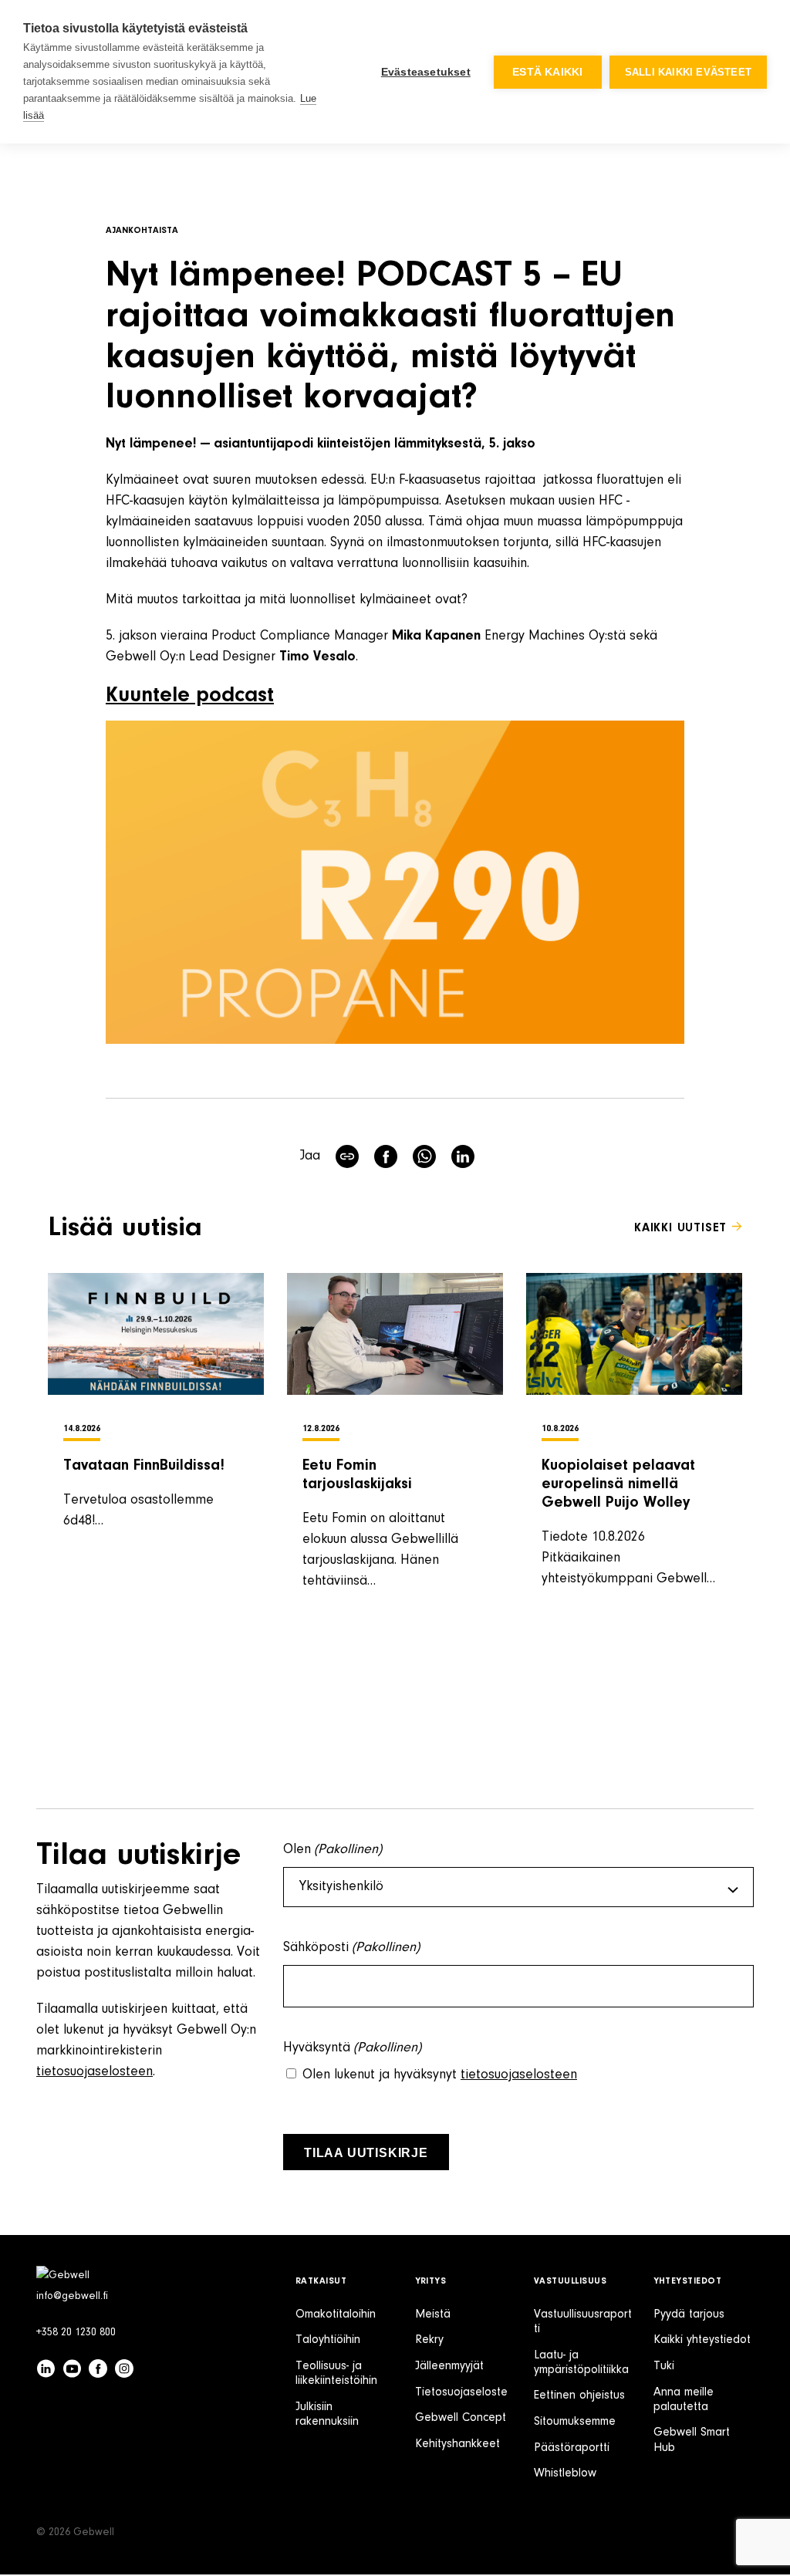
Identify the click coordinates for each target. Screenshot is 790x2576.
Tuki (664, 2366)
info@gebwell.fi (72, 2297)
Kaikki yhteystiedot (702, 2340)
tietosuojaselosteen (95, 2072)
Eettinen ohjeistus (579, 2395)
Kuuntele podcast (190, 696)
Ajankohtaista (142, 231)
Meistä (433, 2314)
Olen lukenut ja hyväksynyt (440, 2075)
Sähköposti (352, 1948)
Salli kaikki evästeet (688, 72)
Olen (333, 1850)
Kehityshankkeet (457, 2444)
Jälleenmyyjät (449, 2366)
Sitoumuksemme (575, 2422)
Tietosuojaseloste (461, 2392)
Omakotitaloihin (336, 2314)
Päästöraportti (572, 2448)
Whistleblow (565, 2473)
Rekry (429, 2340)
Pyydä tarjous (689, 2314)
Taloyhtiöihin (328, 2340)
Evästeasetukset (426, 72)
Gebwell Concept (461, 2418)
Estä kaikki (547, 72)
